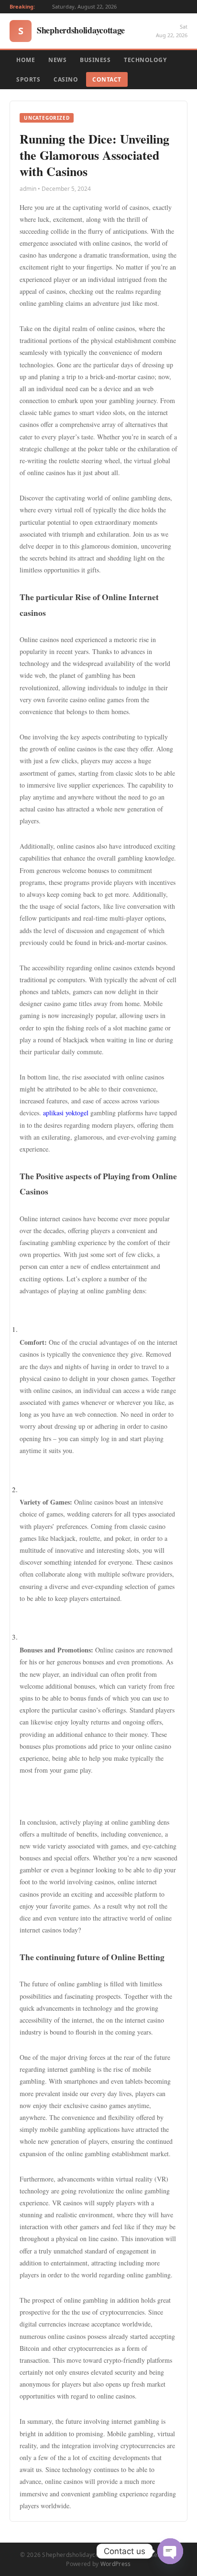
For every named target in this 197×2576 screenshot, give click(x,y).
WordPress (116, 2564)
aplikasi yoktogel (66, 1113)
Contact (107, 79)
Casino (66, 79)
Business (95, 60)
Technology (145, 60)
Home (26, 60)
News (57, 60)
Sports (28, 79)
